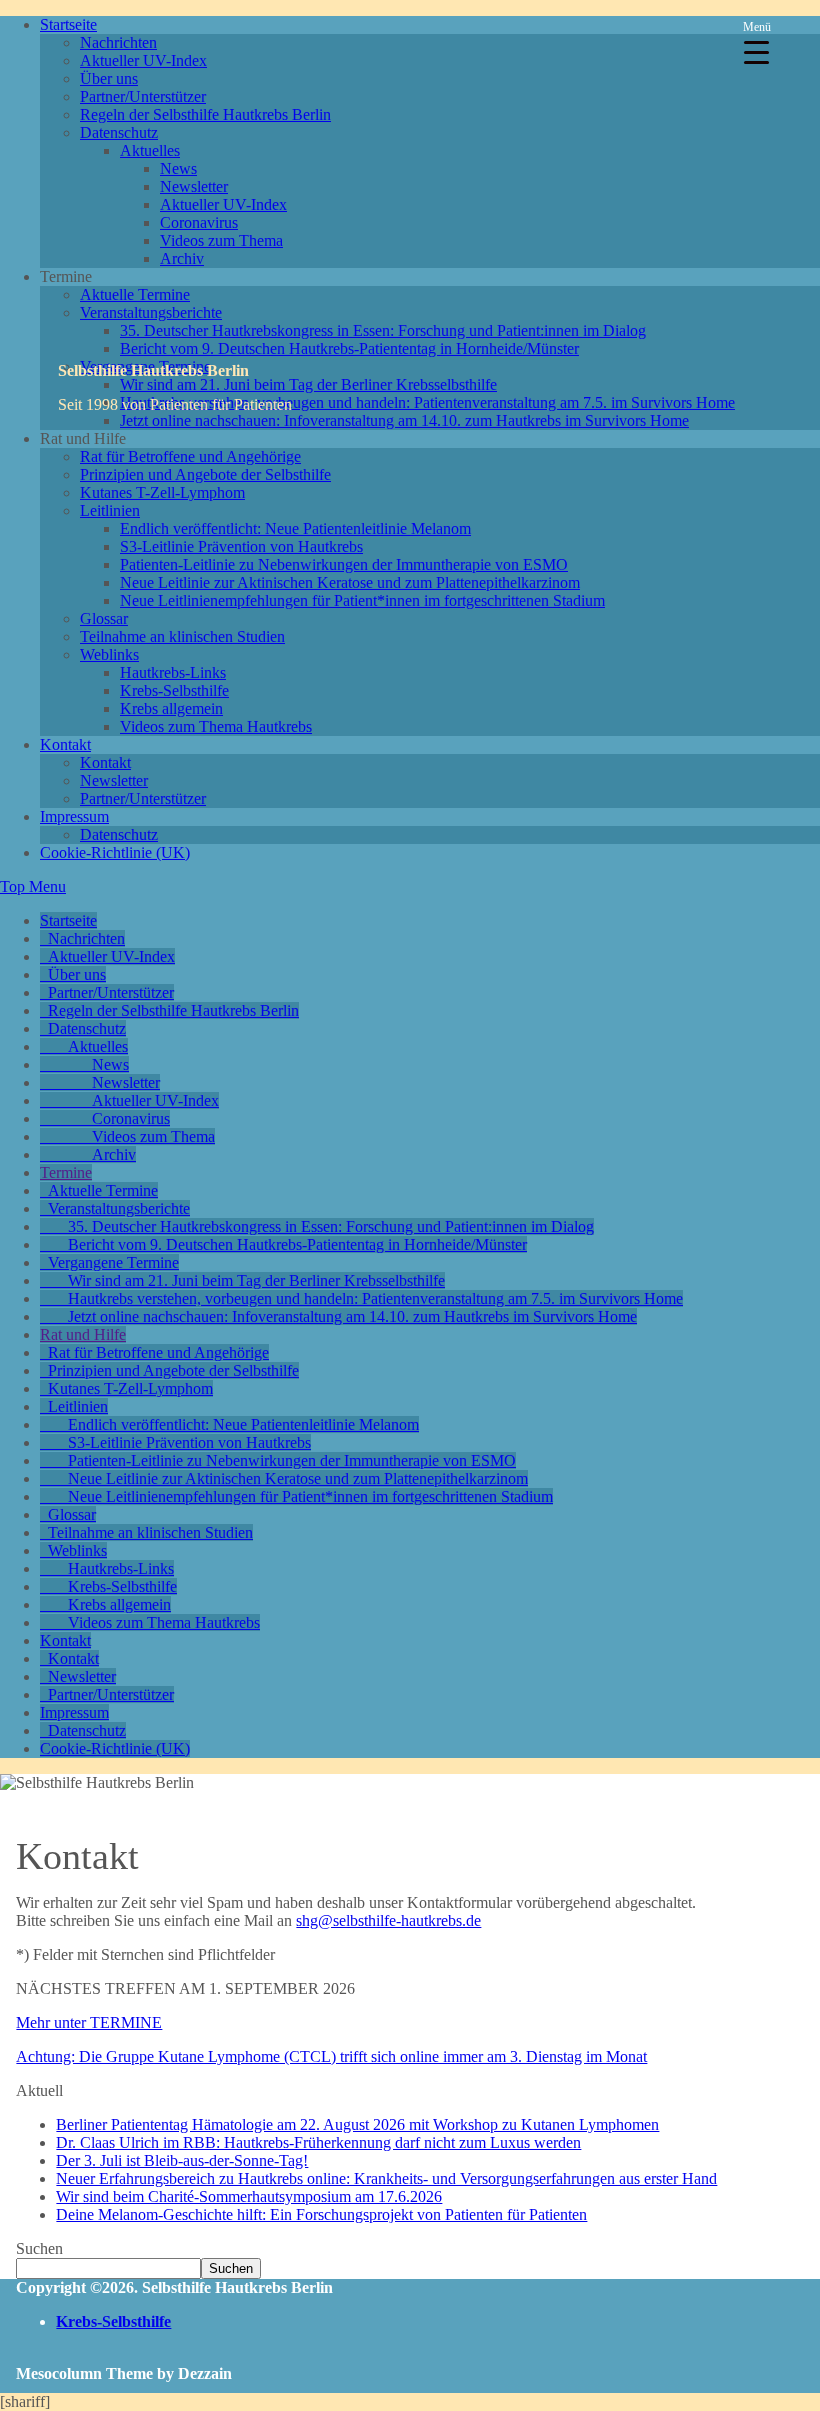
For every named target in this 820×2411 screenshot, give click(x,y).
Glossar (104, 618)
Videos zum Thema (221, 240)
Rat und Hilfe (83, 1334)
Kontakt (65, 744)
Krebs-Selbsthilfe (174, 690)
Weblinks (109, 654)
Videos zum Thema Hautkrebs (216, 726)
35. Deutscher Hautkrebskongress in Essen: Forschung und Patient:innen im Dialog (383, 330)
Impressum (74, 816)
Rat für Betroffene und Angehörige (190, 456)
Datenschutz (119, 132)
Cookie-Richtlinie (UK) (115, 852)
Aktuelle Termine (135, 294)
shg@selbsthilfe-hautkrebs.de (388, 1920)
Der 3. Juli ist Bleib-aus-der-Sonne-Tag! (182, 2160)
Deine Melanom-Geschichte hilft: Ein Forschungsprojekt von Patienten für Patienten (321, 2214)
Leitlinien (110, 510)
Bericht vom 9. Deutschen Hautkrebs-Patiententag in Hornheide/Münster (349, 348)
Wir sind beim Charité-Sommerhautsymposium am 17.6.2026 (249, 2196)
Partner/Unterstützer (143, 96)
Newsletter (194, 186)
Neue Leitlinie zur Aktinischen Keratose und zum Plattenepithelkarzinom (350, 582)
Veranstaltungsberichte (151, 312)
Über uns (109, 78)
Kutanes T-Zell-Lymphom (162, 492)
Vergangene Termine (113, 1262)
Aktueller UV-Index (143, 60)
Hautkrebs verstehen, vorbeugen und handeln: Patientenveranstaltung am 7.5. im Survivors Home (427, 402)
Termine (66, 1172)
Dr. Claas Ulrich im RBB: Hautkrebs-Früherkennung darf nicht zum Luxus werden (318, 2142)
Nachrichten (118, 42)
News (178, 168)
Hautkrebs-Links (173, 672)
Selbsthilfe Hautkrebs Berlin (153, 370)
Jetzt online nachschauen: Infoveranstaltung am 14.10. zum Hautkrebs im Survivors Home (404, 420)
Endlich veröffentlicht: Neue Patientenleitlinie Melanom (295, 528)
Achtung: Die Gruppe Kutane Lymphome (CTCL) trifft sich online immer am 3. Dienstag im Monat (331, 2056)
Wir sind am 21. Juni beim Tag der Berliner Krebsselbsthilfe (308, 384)
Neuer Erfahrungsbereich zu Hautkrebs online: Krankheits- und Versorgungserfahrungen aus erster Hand (386, 2178)
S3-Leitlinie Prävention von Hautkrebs (241, 546)
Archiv (182, 258)
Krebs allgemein (171, 708)
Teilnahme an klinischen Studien (182, 636)
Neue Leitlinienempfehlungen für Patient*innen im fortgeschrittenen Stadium (362, 600)
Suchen (39, 2248)
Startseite (68, 24)
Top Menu (33, 886)
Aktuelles (150, 150)
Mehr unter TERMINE (89, 2022)
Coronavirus (199, 222)
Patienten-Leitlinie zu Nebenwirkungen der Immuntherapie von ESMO (344, 564)
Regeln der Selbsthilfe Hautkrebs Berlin (205, 114)
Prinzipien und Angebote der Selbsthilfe (205, 474)
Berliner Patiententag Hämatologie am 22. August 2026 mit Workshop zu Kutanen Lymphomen (357, 2124)
